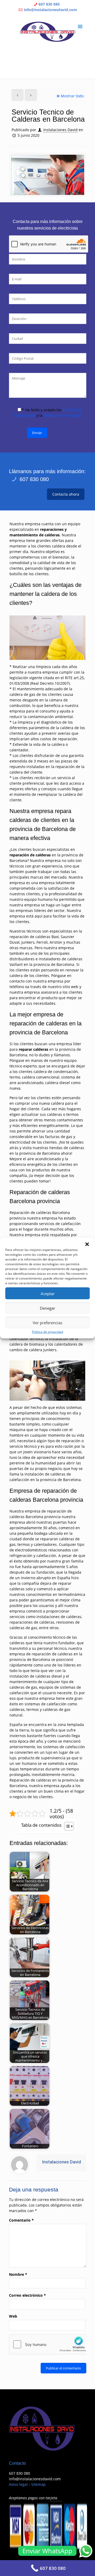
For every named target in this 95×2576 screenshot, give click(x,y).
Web (13, 2316)
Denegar (47, 1308)
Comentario (21, 2220)
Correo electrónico (27, 2295)
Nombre (18, 2274)
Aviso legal (18, 2484)
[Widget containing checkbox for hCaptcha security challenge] (49, 2344)
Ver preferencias (47, 1322)
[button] (87, 1244)
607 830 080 (49, 4)
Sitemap (38, 2484)
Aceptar (48, 1293)
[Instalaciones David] (48, 32)
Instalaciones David (60, 130)
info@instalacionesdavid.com (50, 10)
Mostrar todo (72, 96)
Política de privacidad (47, 1332)
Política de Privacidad (62, 415)
